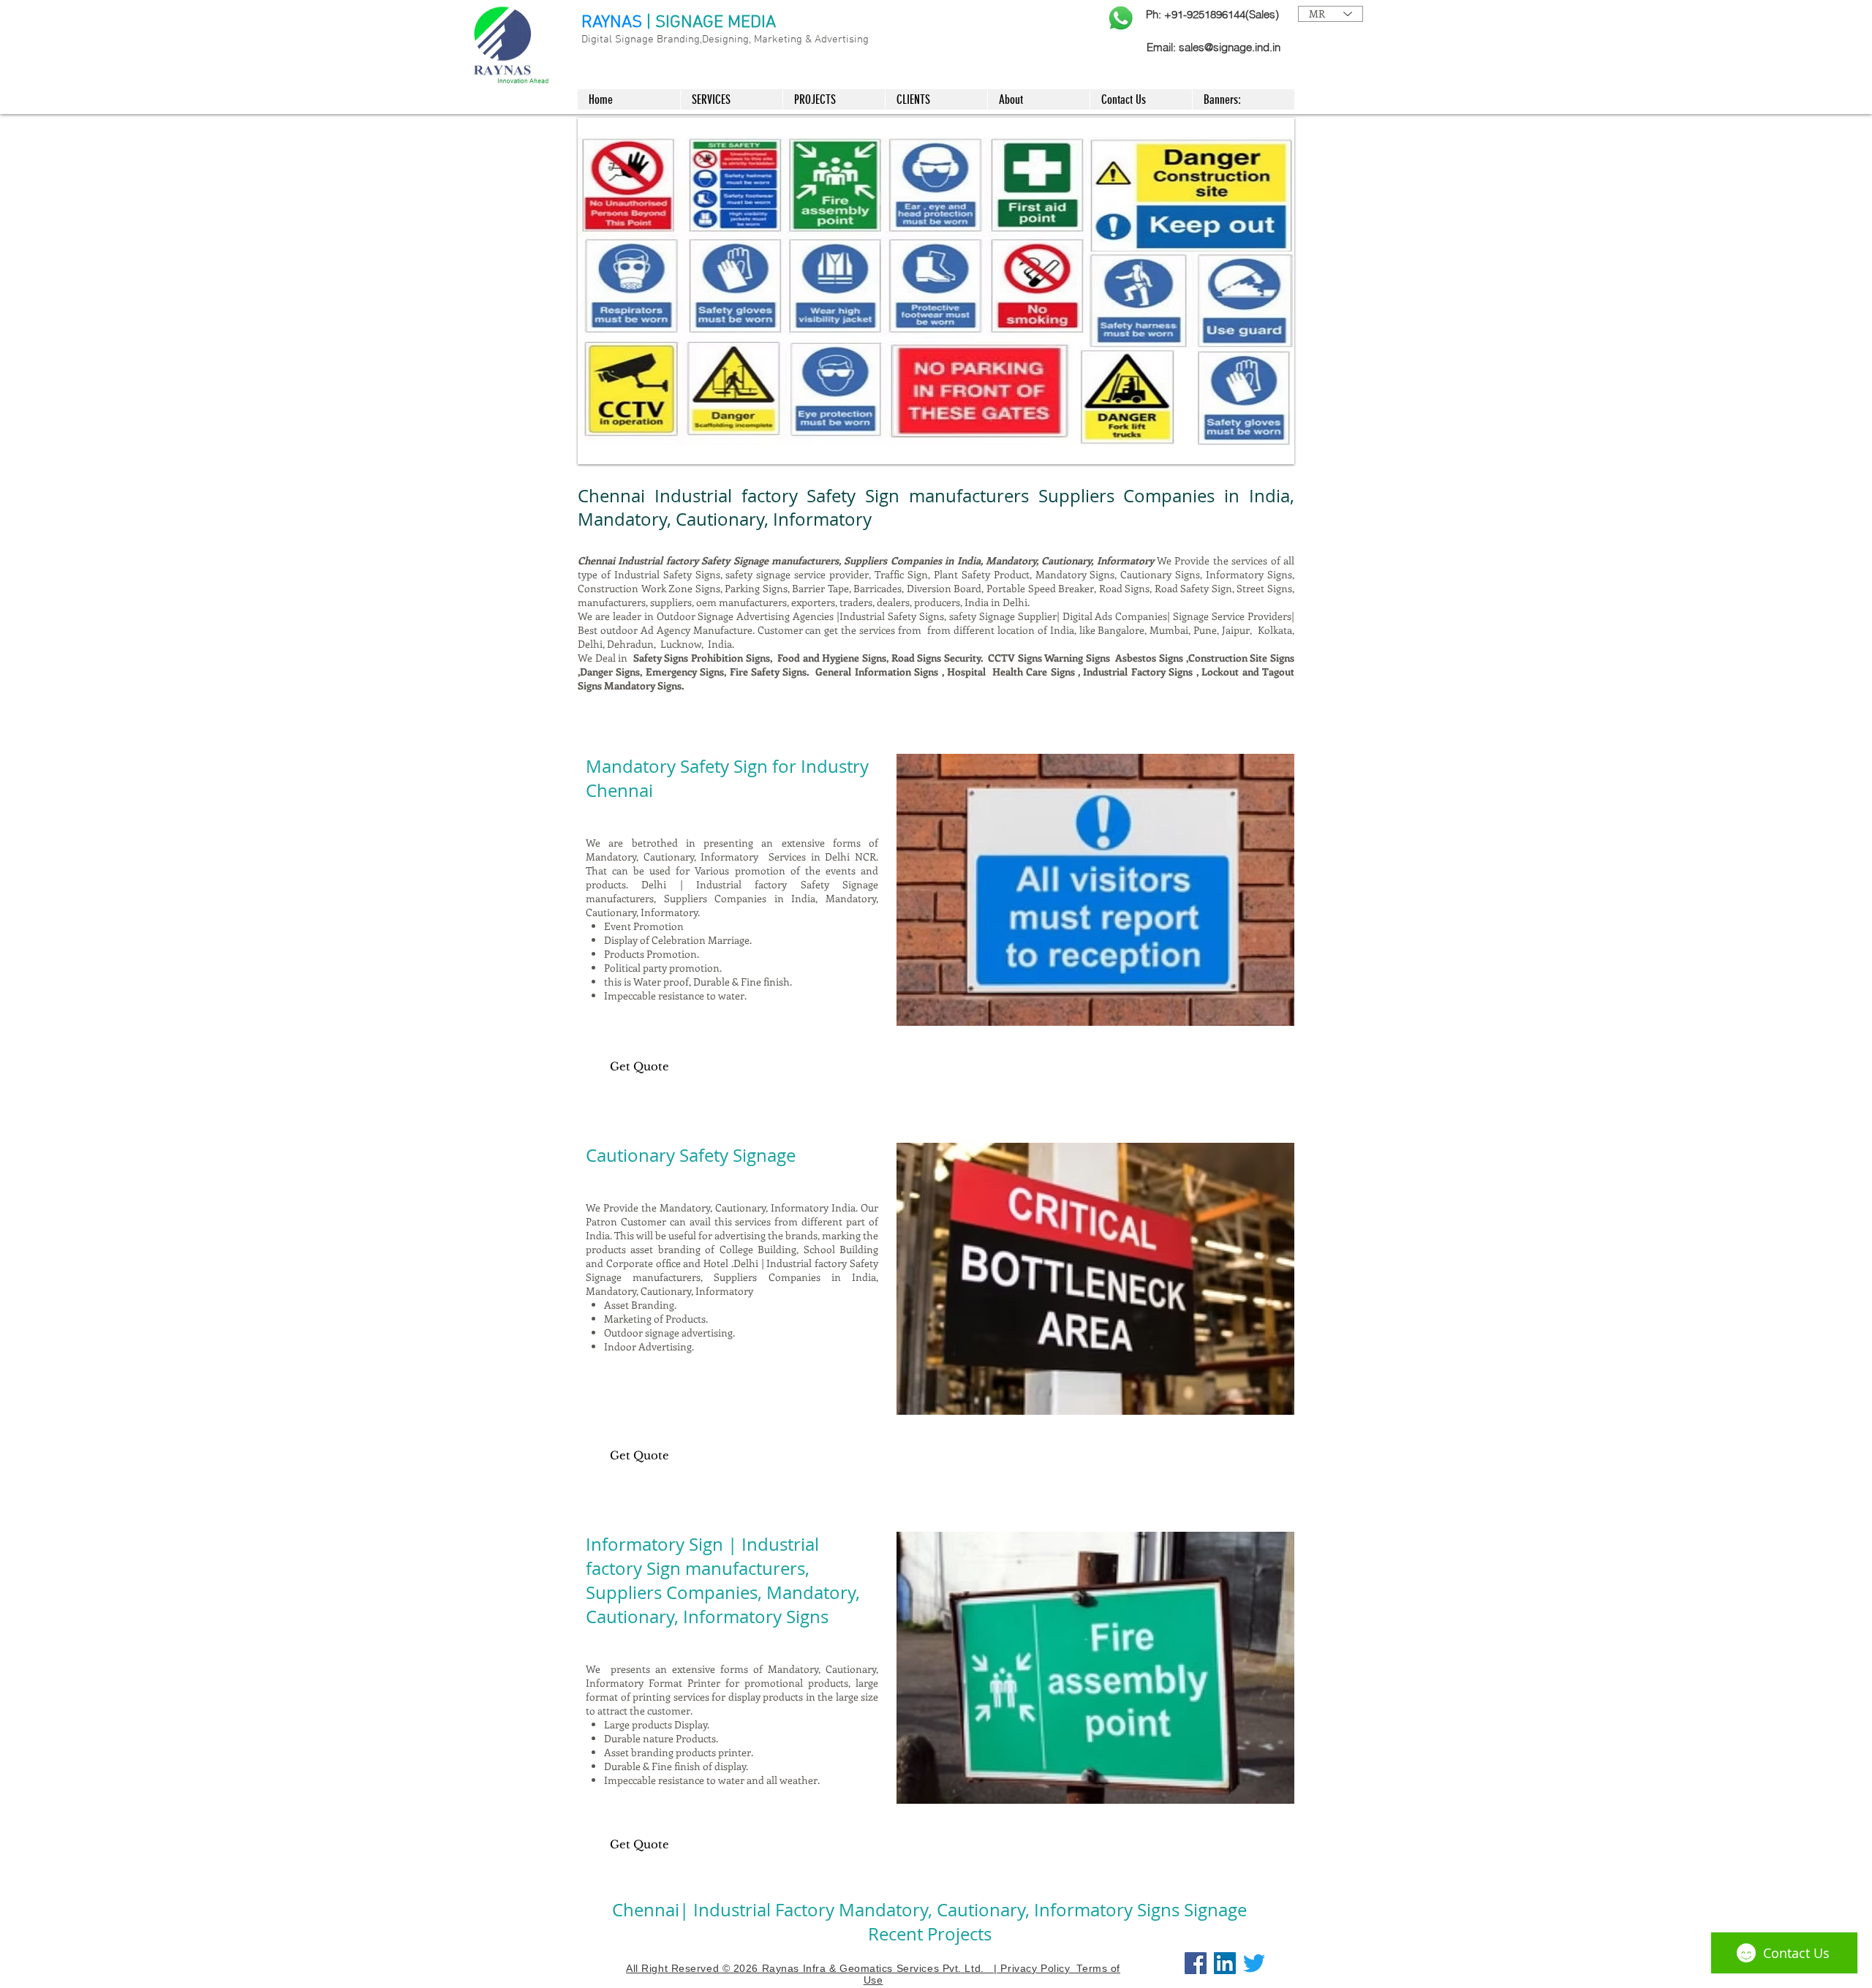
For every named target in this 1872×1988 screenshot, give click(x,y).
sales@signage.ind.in (1230, 47)
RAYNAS (612, 23)
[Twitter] (1254, 1963)
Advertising (842, 39)
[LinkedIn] (1225, 1963)
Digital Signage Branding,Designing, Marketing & (698, 39)
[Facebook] (1196, 1963)
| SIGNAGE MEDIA (711, 23)
